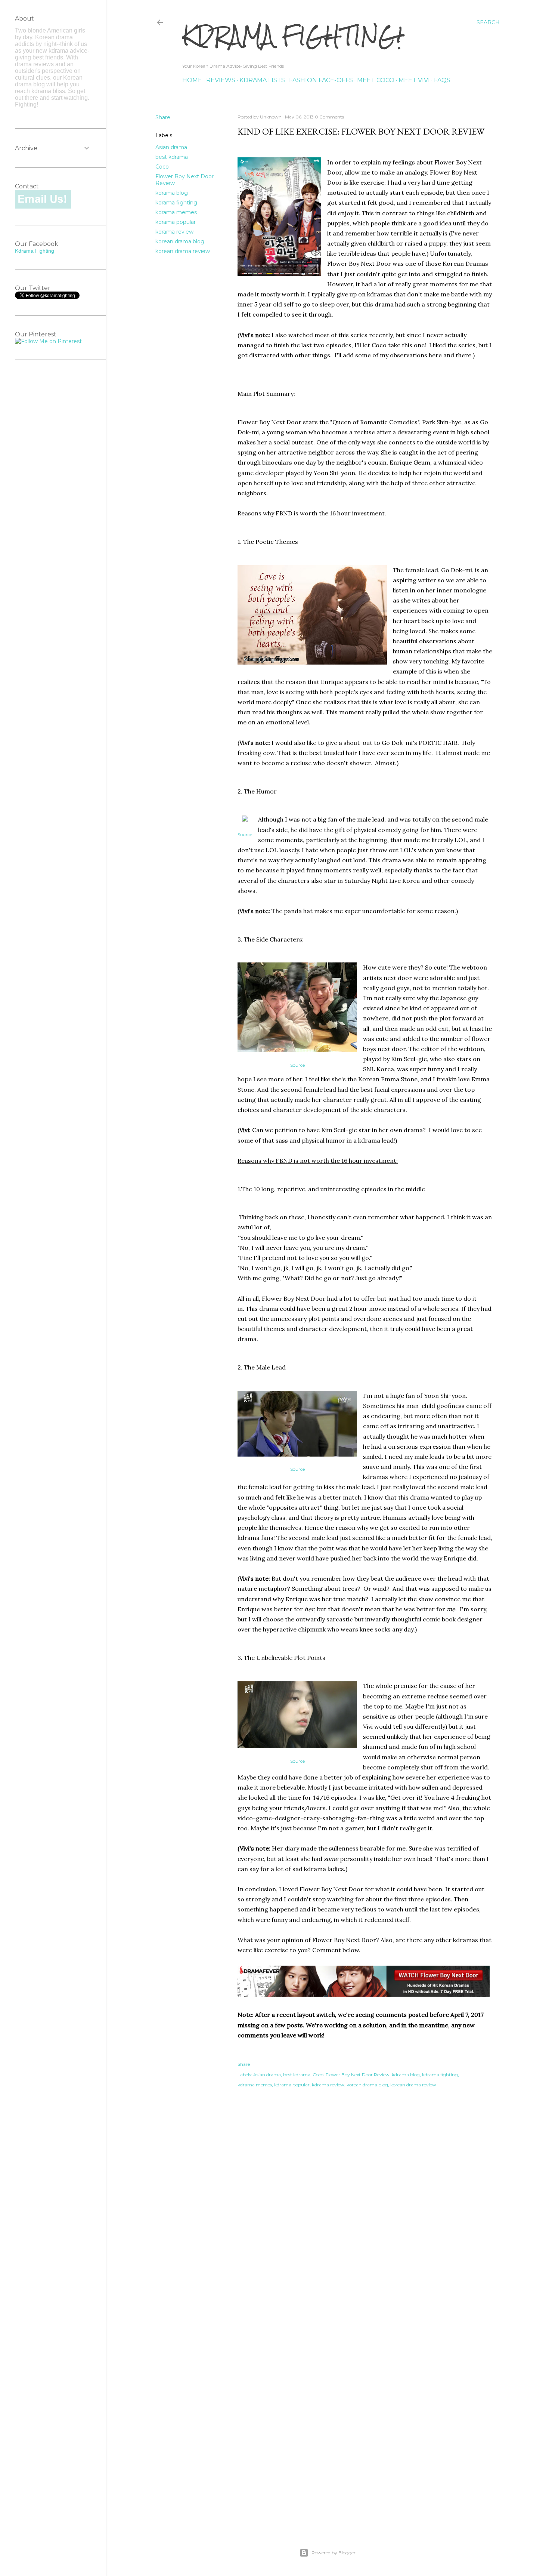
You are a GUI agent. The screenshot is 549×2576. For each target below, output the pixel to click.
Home (192, 80)
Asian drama (171, 147)
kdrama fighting (176, 203)
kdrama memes (176, 212)
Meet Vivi (414, 80)
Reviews (221, 80)
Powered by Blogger (334, 2553)
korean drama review (183, 251)
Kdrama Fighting (35, 251)
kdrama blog (172, 193)
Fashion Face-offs (321, 80)
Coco (162, 167)
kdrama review (174, 232)
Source (245, 834)
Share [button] (163, 117)
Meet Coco (376, 80)
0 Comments (329, 117)
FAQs (442, 80)
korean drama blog (180, 241)
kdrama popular (176, 222)
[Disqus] (365, 2212)
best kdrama (172, 157)
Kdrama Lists (262, 80)
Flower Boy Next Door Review (358, 2075)
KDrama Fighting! (292, 36)
